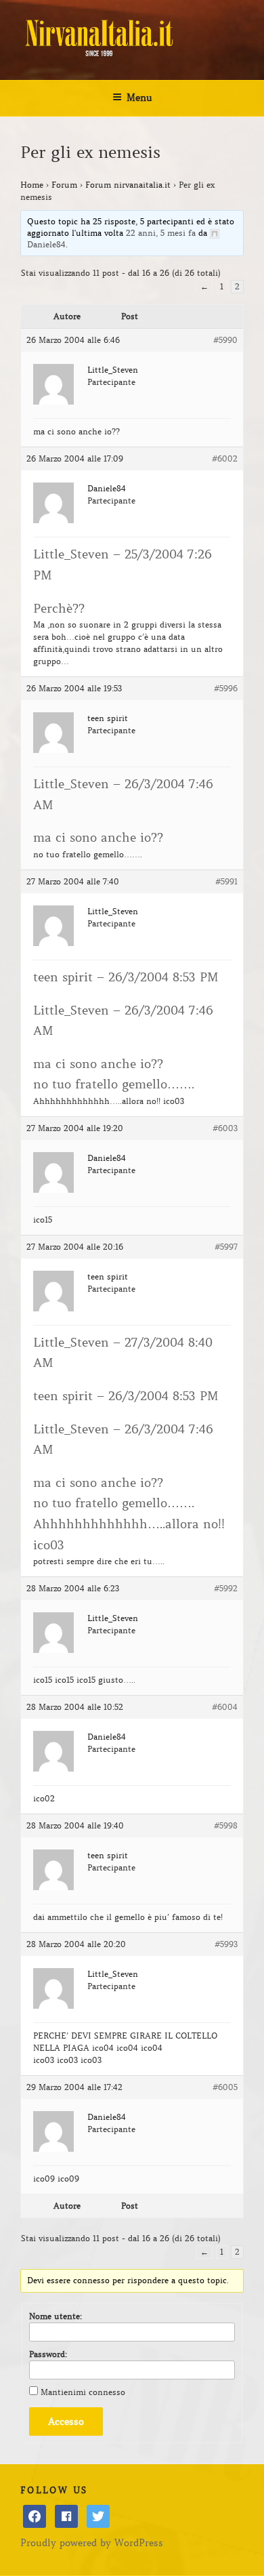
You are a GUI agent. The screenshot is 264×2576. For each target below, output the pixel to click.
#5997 (226, 1247)
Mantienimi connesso (83, 2392)
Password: (48, 2354)
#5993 (226, 1944)
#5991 (226, 881)
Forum (64, 185)
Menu (139, 98)
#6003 (225, 1128)
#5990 (225, 340)
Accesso (66, 2421)
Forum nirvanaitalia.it (128, 185)
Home (32, 185)
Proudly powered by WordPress (92, 2543)
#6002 (225, 458)
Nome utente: (56, 2316)
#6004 (225, 1707)
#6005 (225, 2087)
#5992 (226, 1588)
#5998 (226, 1825)
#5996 (226, 688)
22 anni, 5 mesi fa (161, 233)
